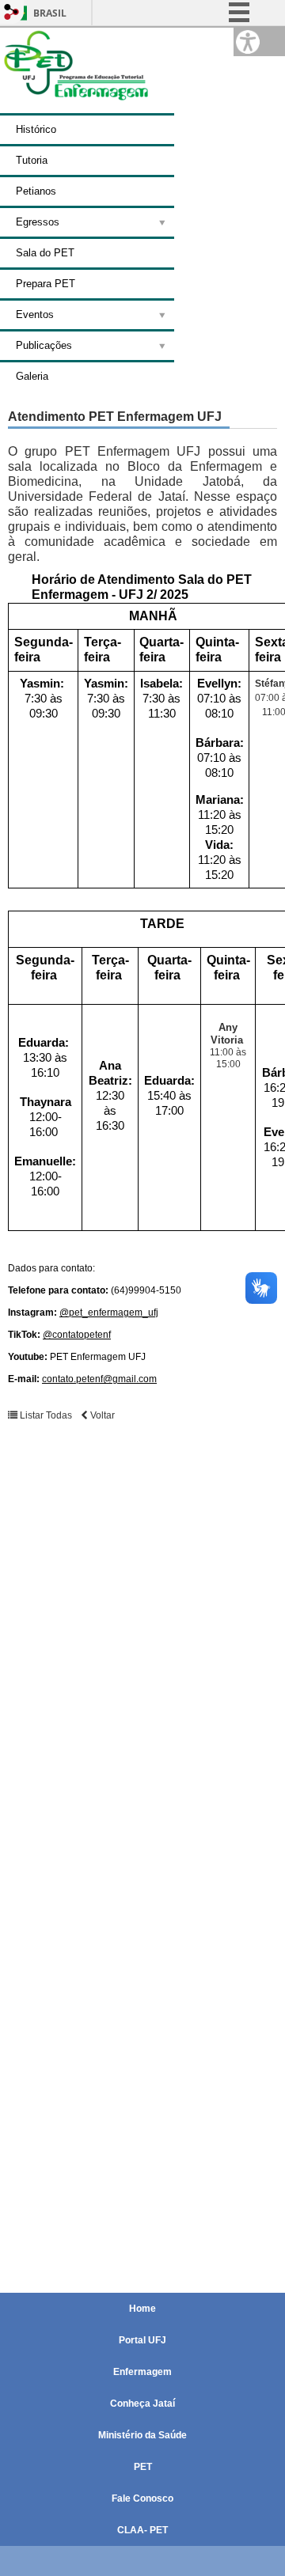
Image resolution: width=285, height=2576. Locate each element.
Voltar (101, 1415)
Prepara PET (46, 284)
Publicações (44, 345)
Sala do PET (45, 253)
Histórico (36, 129)
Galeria (32, 376)
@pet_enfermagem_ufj (109, 1313)
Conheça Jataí (142, 2404)
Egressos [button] (38, 222)
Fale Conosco (142, 2498)
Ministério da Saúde (142, 2435)
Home (142, 2309)
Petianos (36, 191)
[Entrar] (12, 13)
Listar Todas (46, 1415)
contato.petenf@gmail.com (99, 1379)
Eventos (35, 314)
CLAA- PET (142, 2530)
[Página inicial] (75, 106)
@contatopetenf (77, 1335)
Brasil (50, 13)
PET (143, 2467)
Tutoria (32, 160)
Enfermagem (142, 2372)
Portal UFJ (142, 2340)
